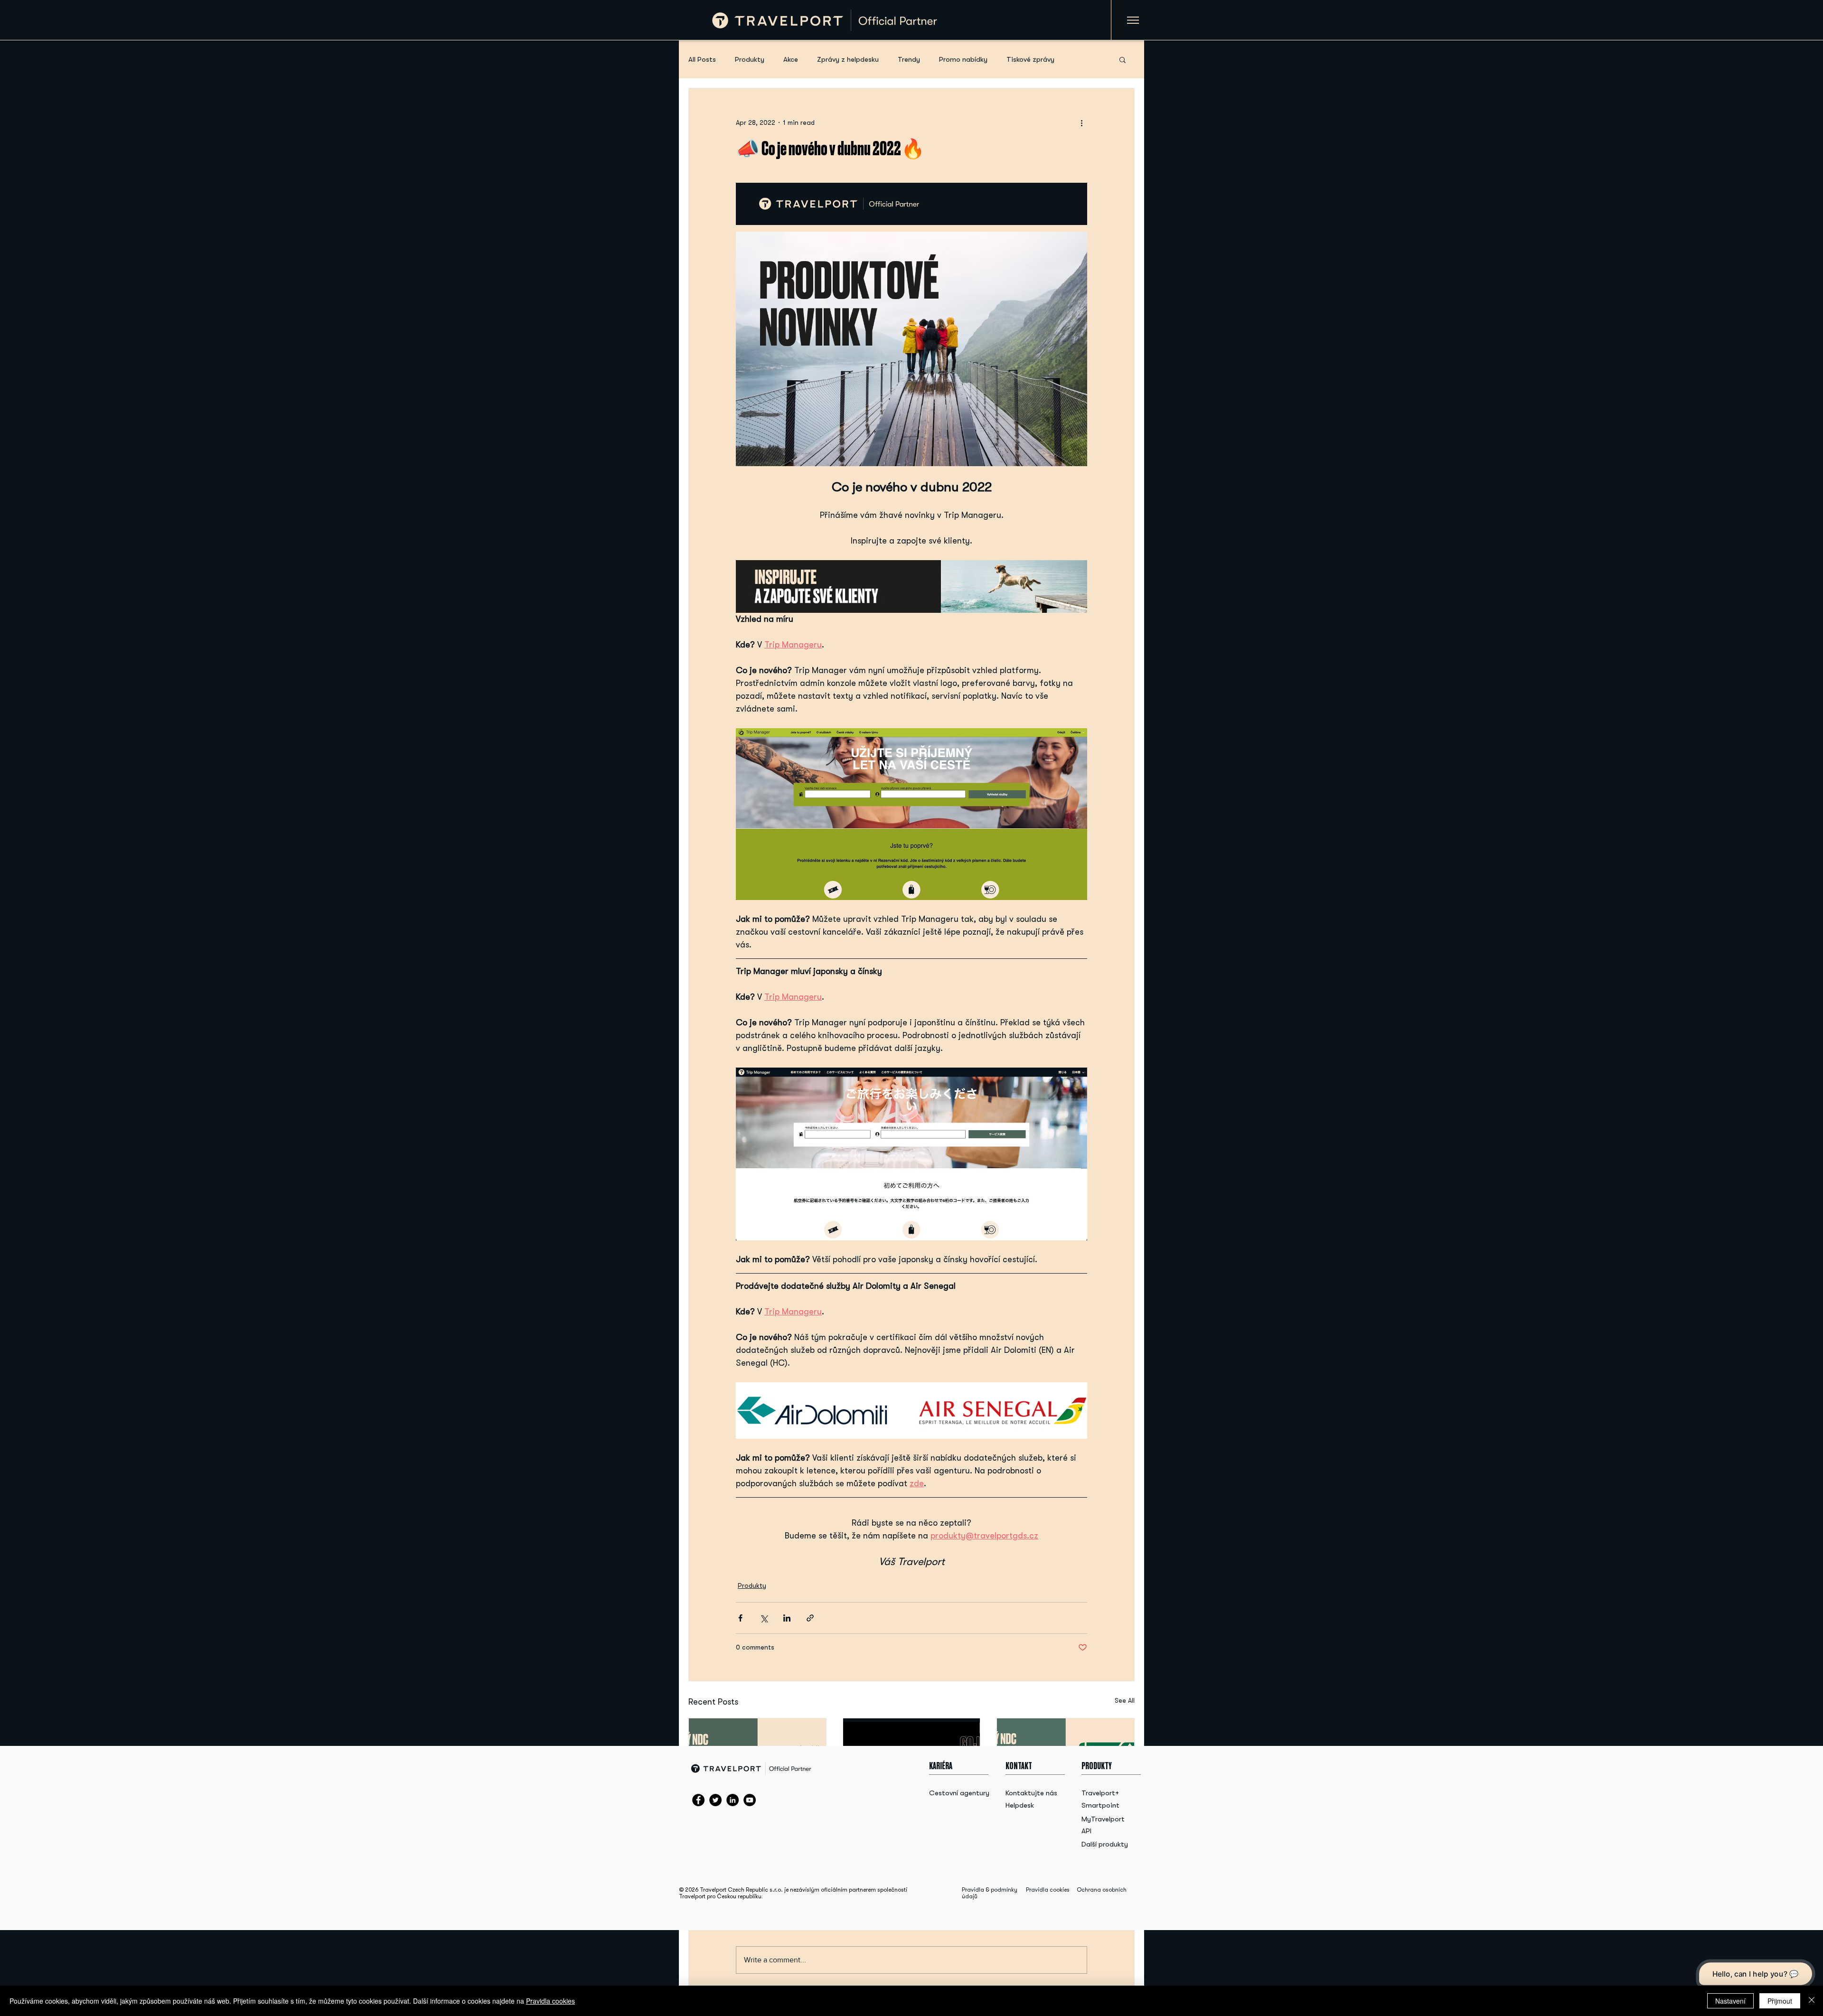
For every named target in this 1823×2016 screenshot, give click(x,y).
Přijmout (1780, 2001)
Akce (791, 59)
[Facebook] (698, 1800)
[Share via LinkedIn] (787, 1618)
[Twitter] (715, 1800)
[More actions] (1081, 122)
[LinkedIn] (733, 1800)
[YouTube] (750, 1800)
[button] (1123, 59)
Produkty (750, 59)
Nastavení (1730, 2001)
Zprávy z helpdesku (848, 59)
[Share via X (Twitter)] (764, 1618)
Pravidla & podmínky (990, 1890)
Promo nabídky (963, 59)
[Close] (1812, 2001)
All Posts (702, 59)
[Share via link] (810, 1618)
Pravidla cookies (1048, 1890)
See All (1125, 1700)
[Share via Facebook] (740, 1618)
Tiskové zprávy (1030, 59)
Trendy (909, 59)
